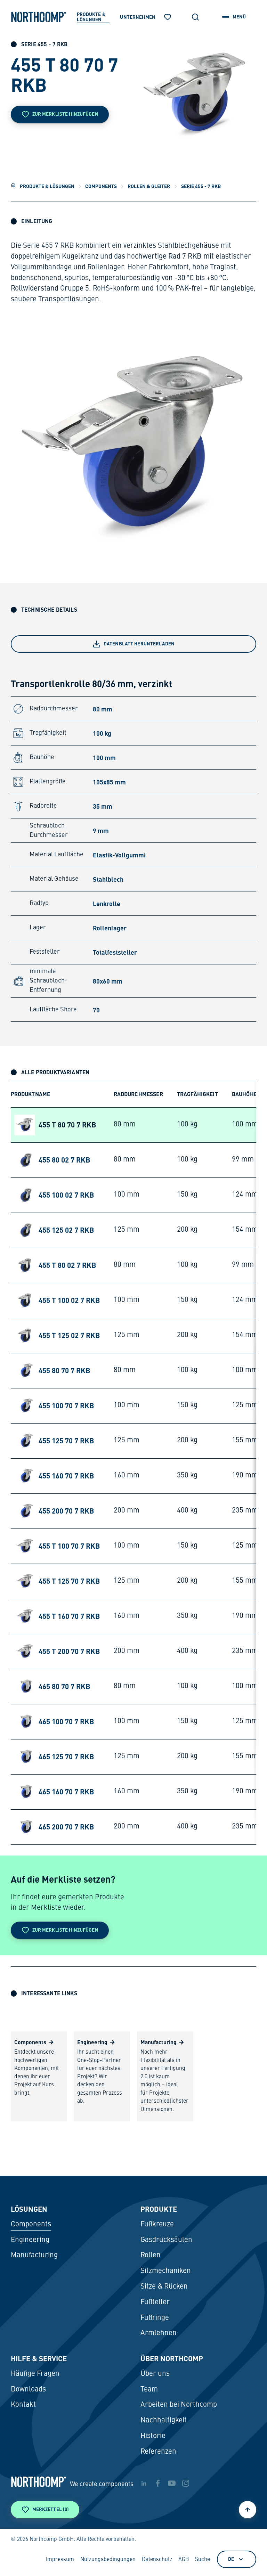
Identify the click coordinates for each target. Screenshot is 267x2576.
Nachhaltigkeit (164, 2420)
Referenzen (158, 2452)
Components (101, 186)
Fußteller (155, 2302)
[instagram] (186, 2483)
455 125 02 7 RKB (66, 1230)
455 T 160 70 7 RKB (69, 1616)
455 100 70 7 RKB (66, 1405)
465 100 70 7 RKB (66, 1721)
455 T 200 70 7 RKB (69, 1651)
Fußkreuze (157, 2224)
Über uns (155, 2374)
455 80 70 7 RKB (64, 1370)
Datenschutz (157, 2560)
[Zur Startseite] (39, 17)
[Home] (13, 185)
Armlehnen (159, 2333)
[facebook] (158, 2483)
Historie (153, 2436)
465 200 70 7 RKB (66, 1827)
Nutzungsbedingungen (108, 2560)
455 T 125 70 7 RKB (69, 1581)
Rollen (151, 2255)
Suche (203, 2560)
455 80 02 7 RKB (64, 1160)
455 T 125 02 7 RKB (69, 1335)
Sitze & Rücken (164, 2287)
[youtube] (172, 2483)
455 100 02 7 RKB (66, 1195)
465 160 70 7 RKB (66, 1792)
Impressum (60, 2560)
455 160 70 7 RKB (66, 1476)
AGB (184, 2560)
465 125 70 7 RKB (66, 1756)
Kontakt (23, 2405)
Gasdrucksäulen (166, 2240)
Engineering (30, 2240)
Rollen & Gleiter (149, 186)
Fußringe (155, 2318)
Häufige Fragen (35, 2374)
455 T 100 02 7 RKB (69, 1300)
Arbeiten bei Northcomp (179, 2405)
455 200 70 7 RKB (66, 1511)
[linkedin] (144, 2483)
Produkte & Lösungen (47, 186)
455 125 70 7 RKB (66, 1441)
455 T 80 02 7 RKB (67, 1265)
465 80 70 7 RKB (64, 1686)
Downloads (28, 2390)
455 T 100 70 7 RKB (69, 1546)
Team (149, 2390)
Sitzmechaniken (166, 2271)
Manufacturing (34, 2255)
